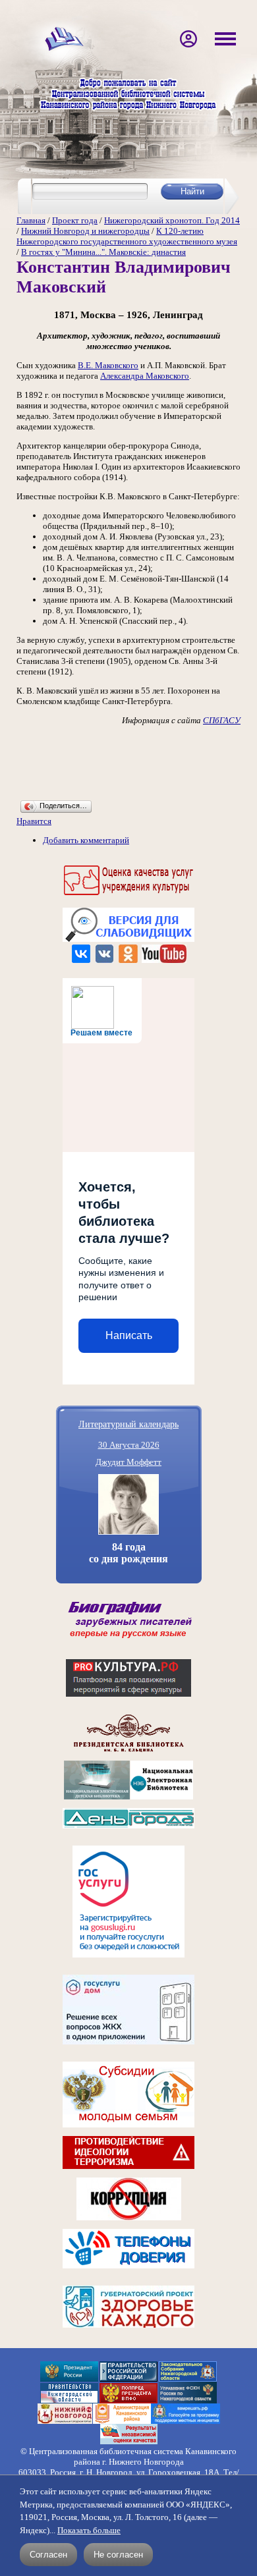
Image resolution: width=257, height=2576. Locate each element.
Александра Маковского (145, 376)
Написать (129, 1335)
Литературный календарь (128, 1424)
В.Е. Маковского (108, 365)
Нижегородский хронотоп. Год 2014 (172, 220)
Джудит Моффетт (128, 1462)
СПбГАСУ (222, 720)
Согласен (48, 2555)
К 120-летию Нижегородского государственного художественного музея (127, 236)
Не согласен (118, 2555)
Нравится (34, 821)
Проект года (75, 220)
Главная (31, 220)
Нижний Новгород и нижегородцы (85, 231)
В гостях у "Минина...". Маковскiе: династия (103, 252)
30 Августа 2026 (129, 1445)
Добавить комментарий (86, 840)
